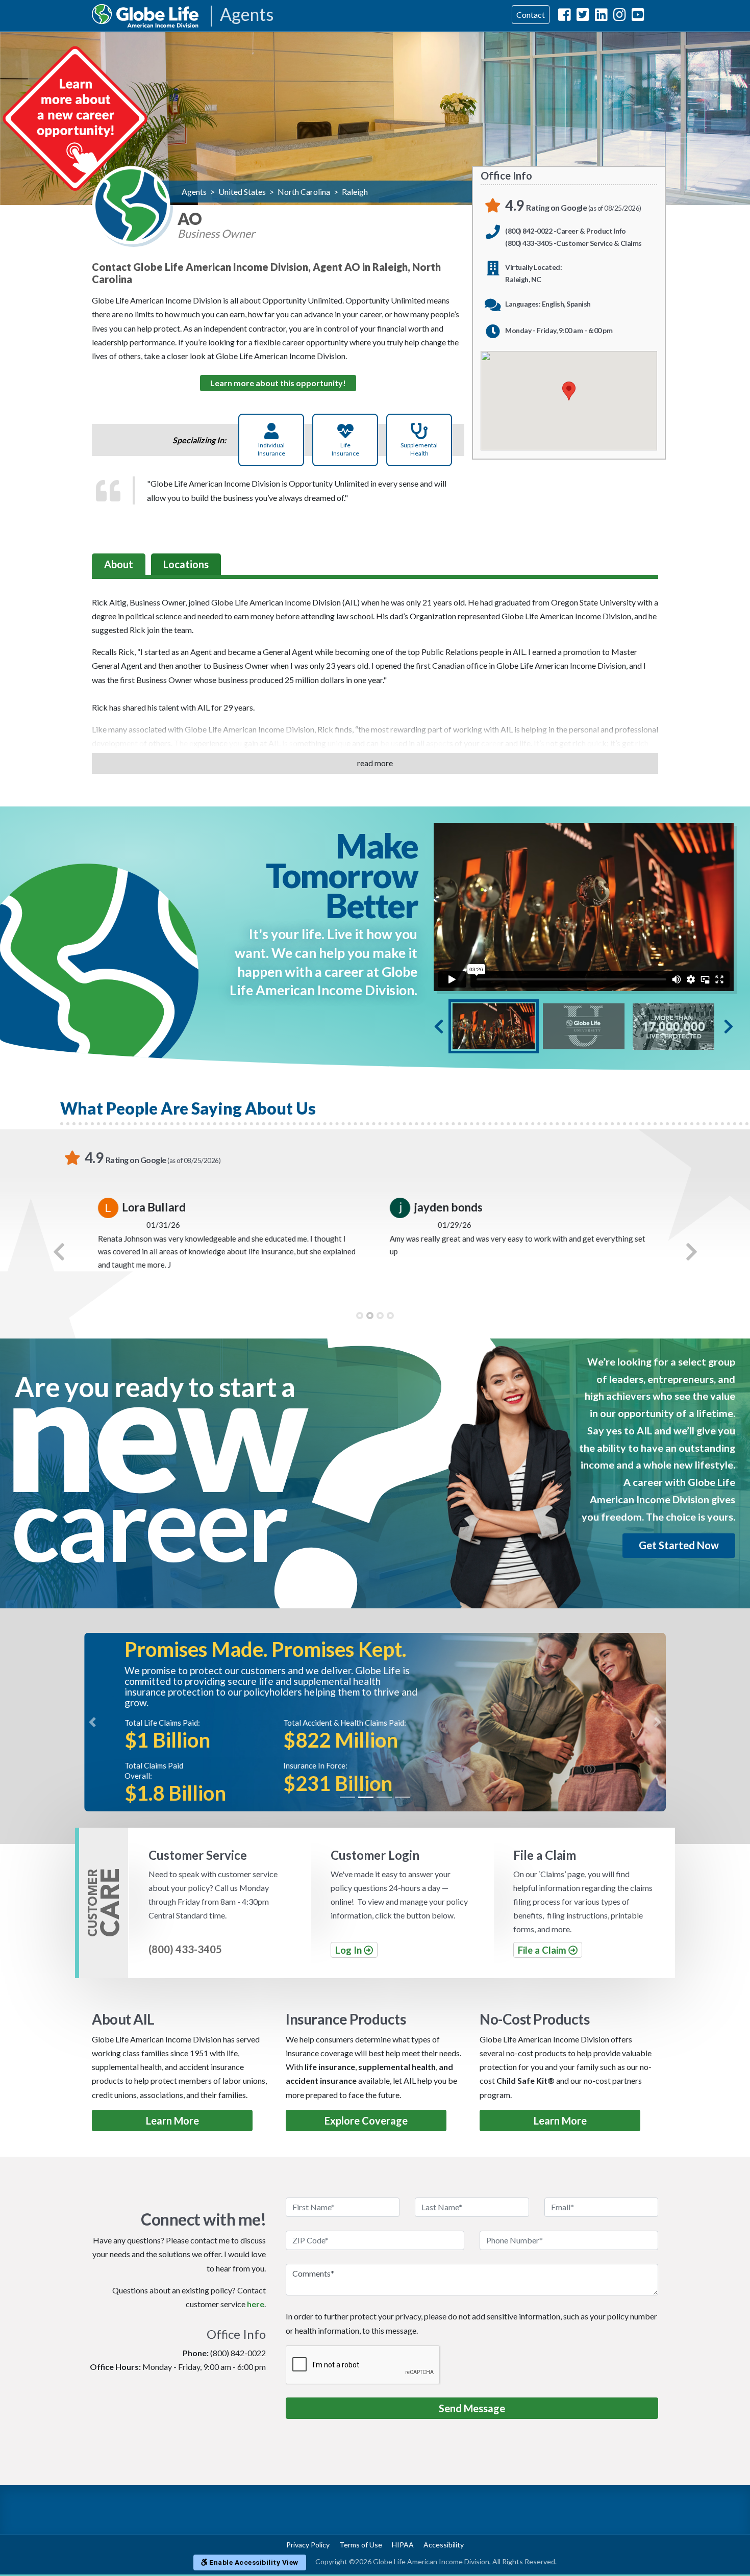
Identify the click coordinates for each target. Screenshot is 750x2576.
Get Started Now (679, 1545)
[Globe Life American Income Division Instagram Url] (620, 17)
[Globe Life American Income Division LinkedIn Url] (601, 17)
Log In (349, 1950)
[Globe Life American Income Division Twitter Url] (583, 17)
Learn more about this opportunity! (278, 383)
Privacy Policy (308, 2545)
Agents (247, 15)
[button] (59, 1252)
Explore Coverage (366, 2120)
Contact (531, 15)
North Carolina (304, 192)
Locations (186, 564)
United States (242, 192)
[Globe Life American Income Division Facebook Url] (565, 17)
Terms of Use (361, 2545)
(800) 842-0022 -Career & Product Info (566, 231)
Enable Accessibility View (253, 2562)
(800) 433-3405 (185, 1949)
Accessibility (444, 2545)
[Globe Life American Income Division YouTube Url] (638, 17)
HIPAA (403, 2545)
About (119, 564)
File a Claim (543, 1950)
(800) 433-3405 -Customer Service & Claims (573, 243)
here (256, 2304)
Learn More (172, 2120)
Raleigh (355, 192)
